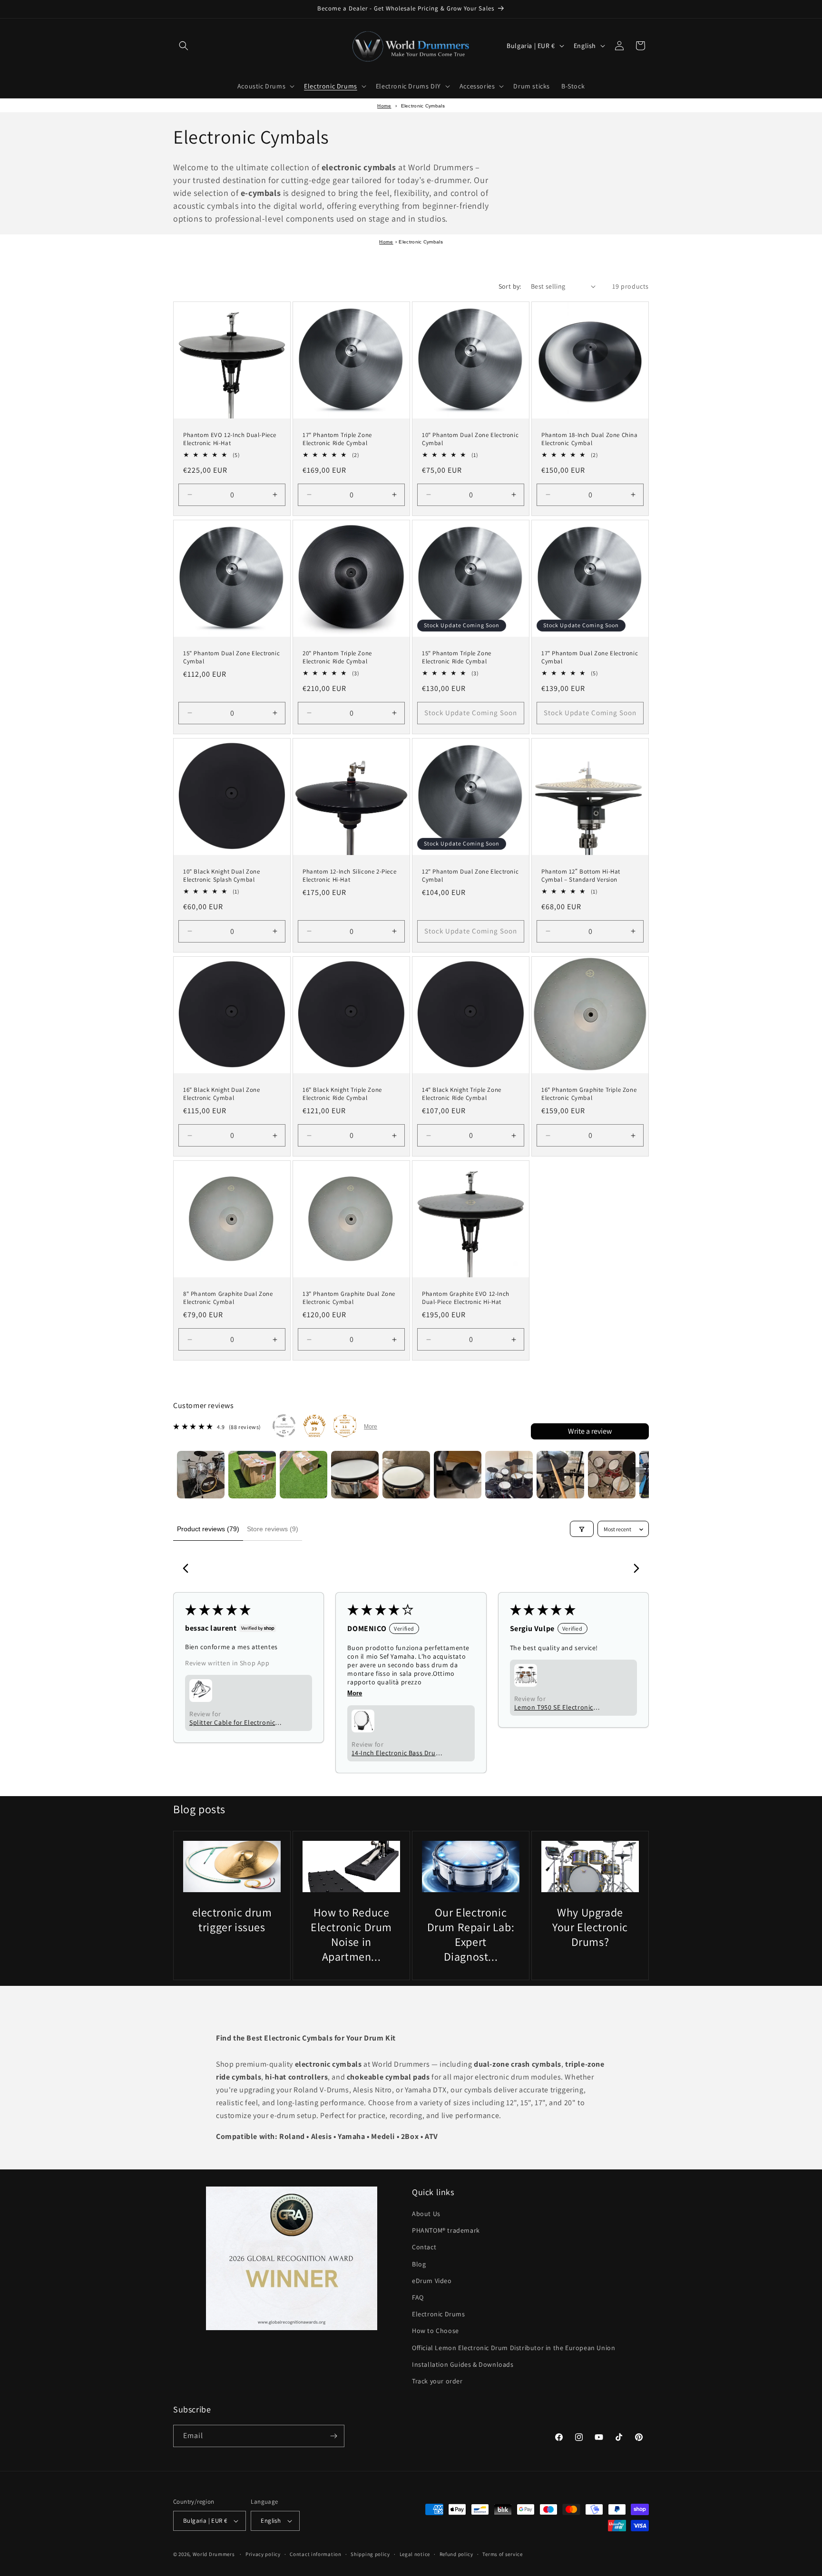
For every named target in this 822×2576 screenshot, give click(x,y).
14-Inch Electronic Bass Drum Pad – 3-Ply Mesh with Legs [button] (396, 1753)
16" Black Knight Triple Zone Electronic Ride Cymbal (342, 1094)
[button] (184, 46)
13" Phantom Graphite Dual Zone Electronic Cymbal (349, 1298)
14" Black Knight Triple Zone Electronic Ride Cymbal (462, 1094)
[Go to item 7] (509, 1475)
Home (384, 106)
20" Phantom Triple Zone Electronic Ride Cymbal (337, 657)
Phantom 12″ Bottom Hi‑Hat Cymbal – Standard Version (581, 876)
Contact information (315, 2554)
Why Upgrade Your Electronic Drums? (590, 1927)
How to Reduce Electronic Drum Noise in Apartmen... (351, 1934)
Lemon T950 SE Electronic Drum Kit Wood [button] (554, 1707)
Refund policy (456, 2554)
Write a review (590, 1431)
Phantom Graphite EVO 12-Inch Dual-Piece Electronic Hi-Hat (466, 1298)
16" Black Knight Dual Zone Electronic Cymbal (222, 1094)
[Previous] (188, 1569)
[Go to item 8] (560, 1475)
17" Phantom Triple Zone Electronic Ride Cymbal (337, 439)
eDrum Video (432, 2281)
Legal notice (415, 2554)
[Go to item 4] (355, 1475)
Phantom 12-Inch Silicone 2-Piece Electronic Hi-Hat (349, 876)
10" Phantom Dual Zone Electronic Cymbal (470, 439)
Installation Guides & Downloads (463, 2364)
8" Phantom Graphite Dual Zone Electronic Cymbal (228, 1298)
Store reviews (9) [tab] (273, 1529)
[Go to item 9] (612, 1475)
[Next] (634, 1569)
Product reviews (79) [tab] (208, 1529)
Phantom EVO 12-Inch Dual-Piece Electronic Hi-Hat (230, 439)
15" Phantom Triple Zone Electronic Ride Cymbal (457, 657)
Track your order (437, 2381)
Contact (424, 2247)
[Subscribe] (333, 2436)
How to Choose (435, 2331)
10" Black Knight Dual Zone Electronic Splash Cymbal (222, 876)
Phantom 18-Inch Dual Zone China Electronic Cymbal (590, 439)
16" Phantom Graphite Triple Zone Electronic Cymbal (589, 1094)
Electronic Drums (439, 2314)
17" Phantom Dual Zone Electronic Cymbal (590, 657)
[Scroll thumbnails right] (637, 1475)
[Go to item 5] (406, 1475)
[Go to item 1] (201, 1475)
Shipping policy (370, 2554)
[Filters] (582, 1529)
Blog (419, 2264)
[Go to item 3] (303, 1475)
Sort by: (510, 286)
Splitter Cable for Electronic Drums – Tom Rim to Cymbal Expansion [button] (233, 1722)
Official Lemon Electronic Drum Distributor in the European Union (514, 2348)
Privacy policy (263, 2554)
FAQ (418, 2297)
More (371, 1427)
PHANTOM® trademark (446, 2230)
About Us (426, 2214)
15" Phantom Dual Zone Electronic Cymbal (231, 657)
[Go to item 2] (252, 1475)
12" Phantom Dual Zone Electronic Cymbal (470, 876)
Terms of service (502, 2554)
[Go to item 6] (458, 1475)
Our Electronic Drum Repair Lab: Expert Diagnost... (471, 1934)
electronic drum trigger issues (232, 1919)
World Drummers (215, 2554)
